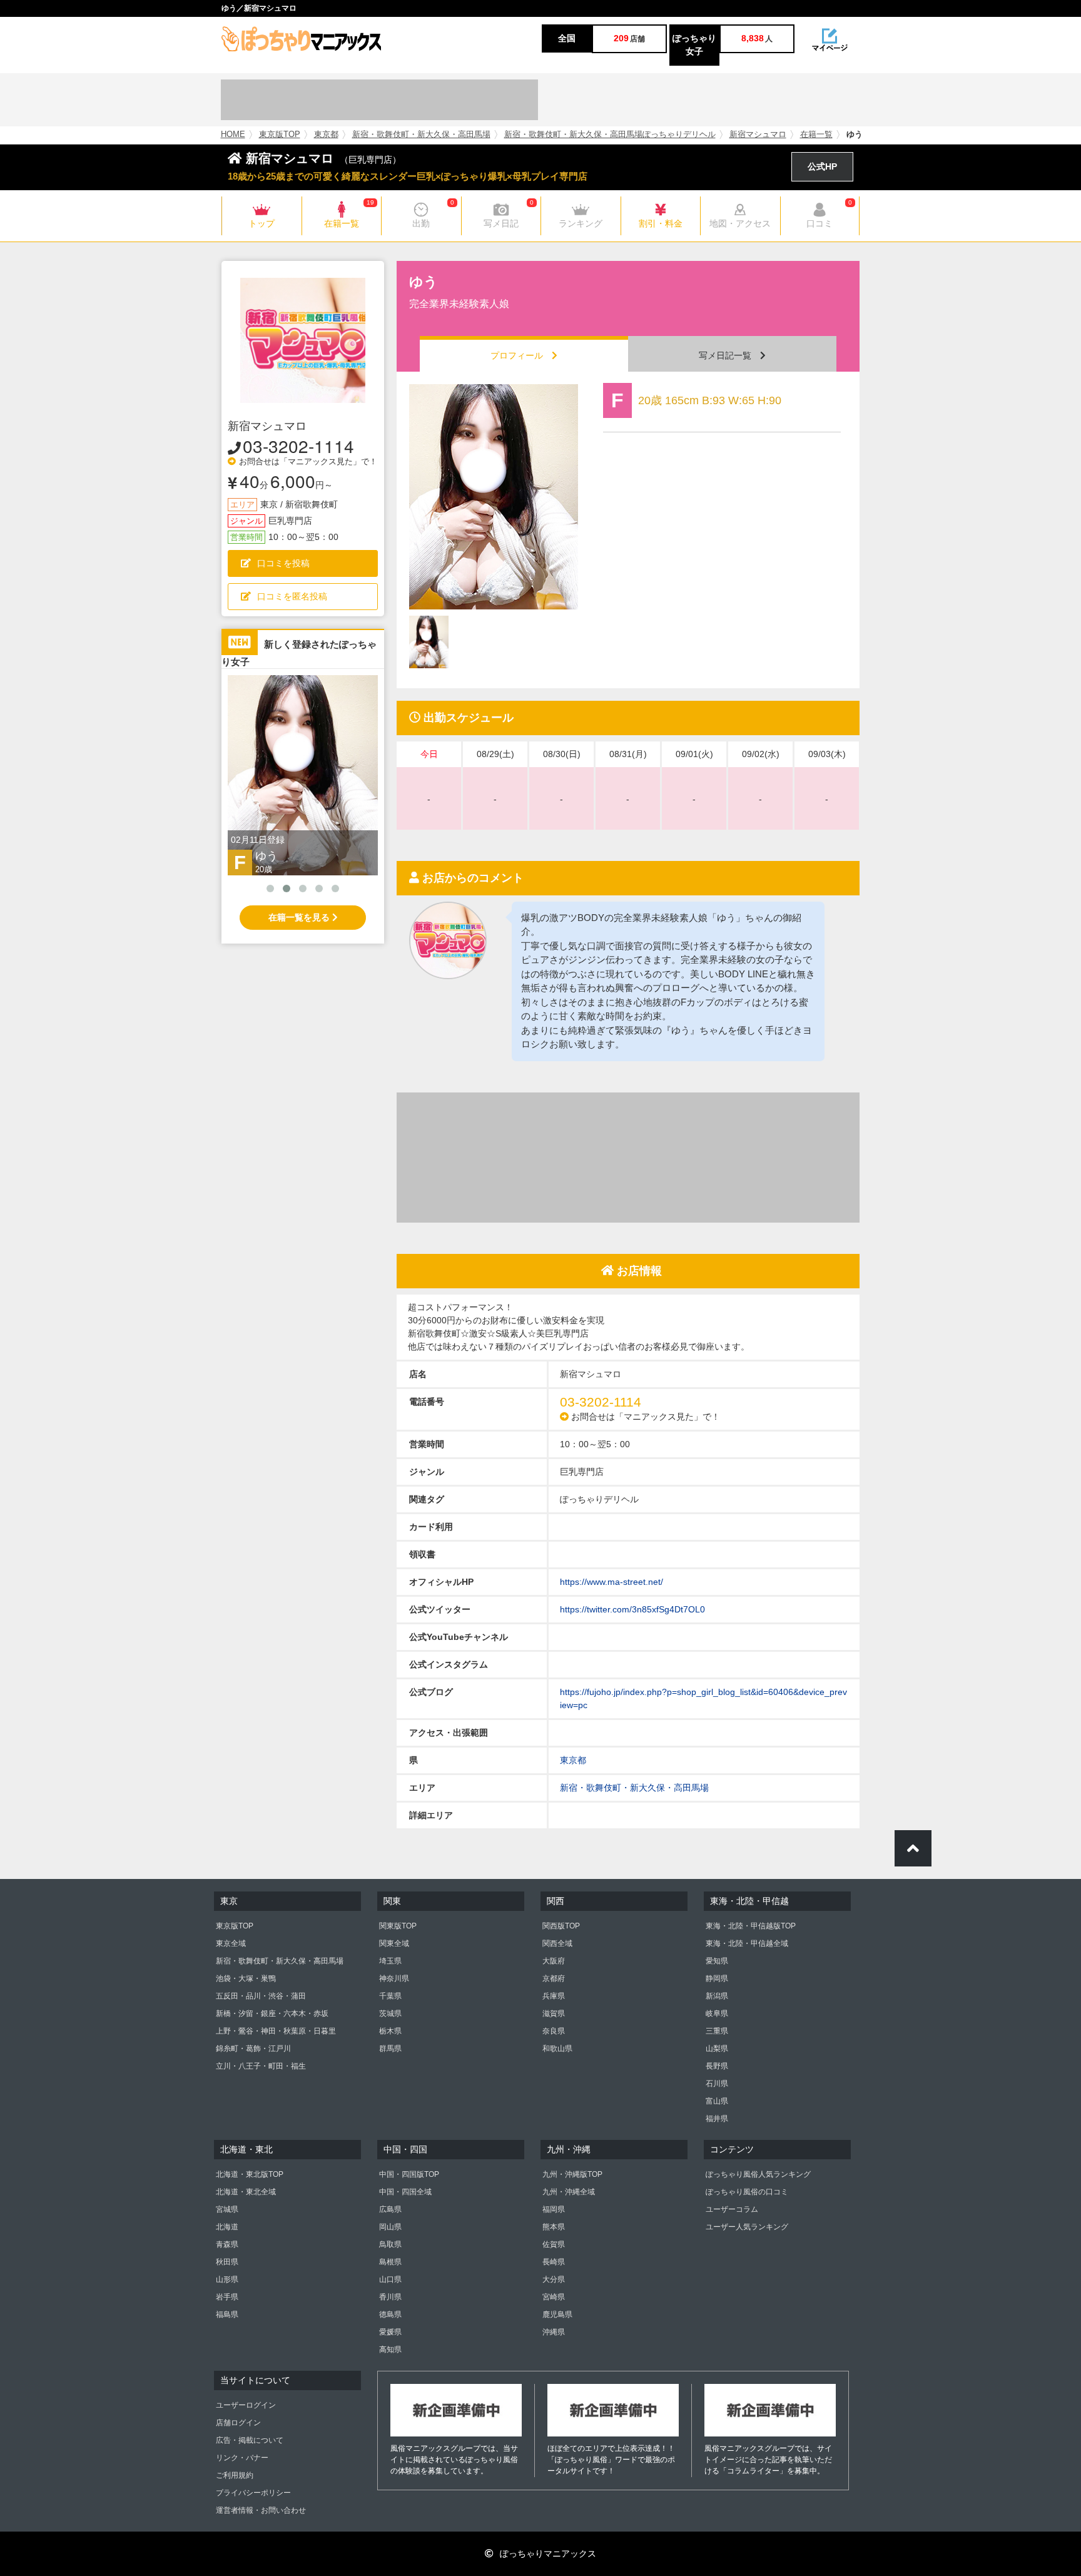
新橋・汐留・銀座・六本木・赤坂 (272, 2013)
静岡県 (717, 1978)
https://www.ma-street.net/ (612, 1582)
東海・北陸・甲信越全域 (747, 1943)
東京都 (326, 135)
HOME (233, 135)
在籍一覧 (816, 135)
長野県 (717, 2066)
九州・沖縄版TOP (572, 2174)
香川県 (390, 2297)
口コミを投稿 (283, 563)
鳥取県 (390, 2244)
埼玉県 (390, 1961)
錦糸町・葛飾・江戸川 (253, 2049)
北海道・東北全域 (246, 2192)
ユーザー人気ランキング (747, 2227)
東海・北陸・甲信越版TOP (751, 1926)
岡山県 (390, 2227)
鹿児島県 (557, 2314)
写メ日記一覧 (729, 355)
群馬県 (390, 2049)
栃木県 (390, 2031)
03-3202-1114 (298, 445)
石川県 (717, 2084)
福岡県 (554, 2209)
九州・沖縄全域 (569, 2192)
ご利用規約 (235, 2475)
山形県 (227, 2279)
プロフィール (521, 355)
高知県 (390, 2349)
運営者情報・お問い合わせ (261, 2510)
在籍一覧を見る (300, 917)
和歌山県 (557, 2049)
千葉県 (390, 1996)
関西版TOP (561, 1926)
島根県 (390, 2262)
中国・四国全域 (405, 2192)
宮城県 (227, 2209)
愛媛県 (390, 2332)
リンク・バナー (242, 2458)
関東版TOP (398, 1926)
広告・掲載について (250, 2440)
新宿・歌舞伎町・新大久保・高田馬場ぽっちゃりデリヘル (610, 135)
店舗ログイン (238, 2423)
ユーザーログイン (246, 2405)
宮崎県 (554, 2297)
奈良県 (554, 2031)
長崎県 (554, 2262)
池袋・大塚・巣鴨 (246, 1978)
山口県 (390, 2279)
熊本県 (554, 2227)
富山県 (717, 2101)
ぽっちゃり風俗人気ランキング (758, 2174)
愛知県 (717, 1961)
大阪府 (554, 1961)
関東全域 (394, 1943)
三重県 (717, 2031)
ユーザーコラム (732, 2209)
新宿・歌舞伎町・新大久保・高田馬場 (421, 135)
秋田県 (227, 2262)
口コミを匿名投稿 (292, 596)
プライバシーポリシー (253, 2493)
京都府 (554, 1978)
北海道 (227, 2227)
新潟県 (717, 1996)
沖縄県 (554, 2332)
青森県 (227, 2244)
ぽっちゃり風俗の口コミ (747, 2192)
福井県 (717, 2119)
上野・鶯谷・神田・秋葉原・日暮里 (276, 2031)
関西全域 (557, 1943)
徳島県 (390, 2314)
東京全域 (231, 1943)
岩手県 (227, 2297)
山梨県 (717, 2049)
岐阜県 (717, 2013)
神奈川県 (394, 1978)
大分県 (554, 2279)
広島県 (390, 2209)
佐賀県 (554, 2244)
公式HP (822, 166)
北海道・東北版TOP (250, 2174)
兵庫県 (554, 1996)
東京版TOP (280, 135)
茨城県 (390, 2013)
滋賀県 (554, 2013)
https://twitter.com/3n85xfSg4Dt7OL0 (632, 1609)
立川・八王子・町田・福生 (261, 2066)
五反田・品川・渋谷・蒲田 (261, 1996)
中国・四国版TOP (409, 2174)
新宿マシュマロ (758, 135)
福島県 (227, 2314)
